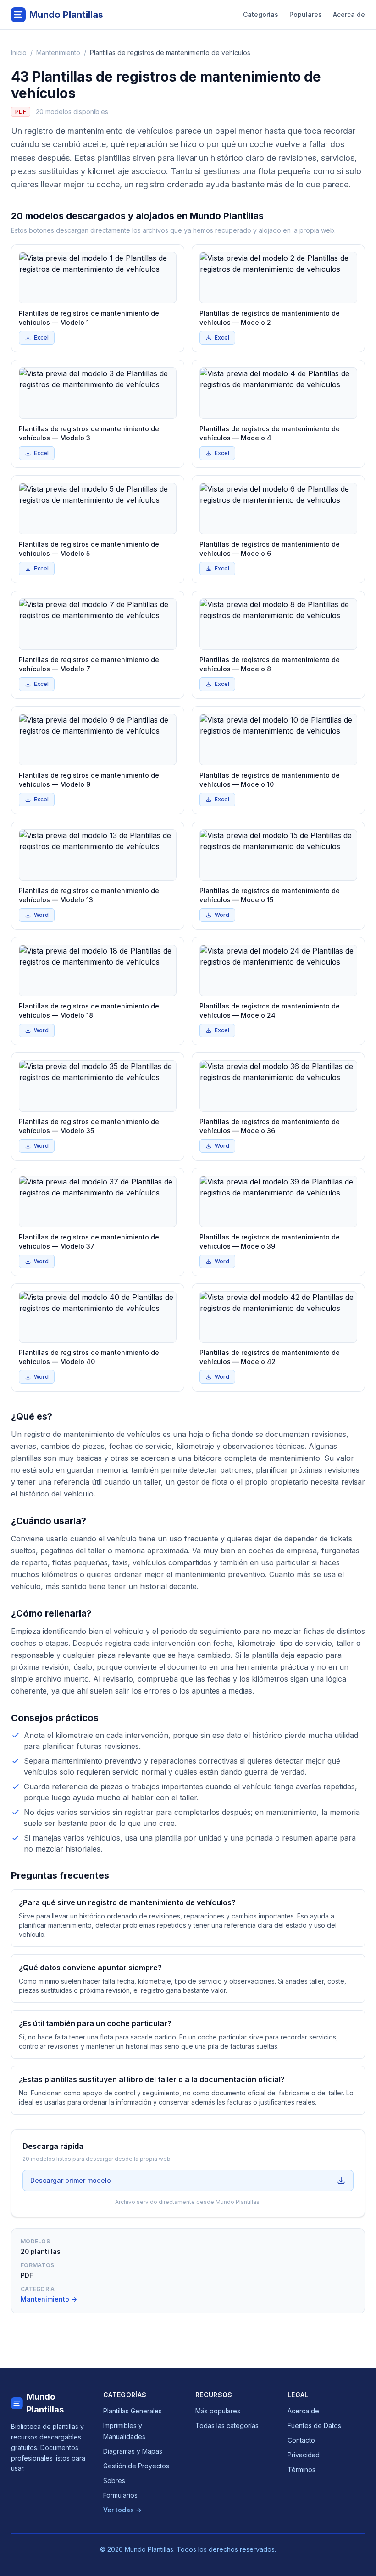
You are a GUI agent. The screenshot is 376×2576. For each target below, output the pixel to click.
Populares (306, 14)
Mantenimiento (58, 52)
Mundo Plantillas (45, 2403)
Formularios (120, 2495)
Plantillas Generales (133, 2411)
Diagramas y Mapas (133, 2451)
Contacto (301, 2440)
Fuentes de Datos (314, 2425)
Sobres (114, 2480)
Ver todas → (122, 2510)
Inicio (19, 52)
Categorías (261, 14)
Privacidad (304, 2455)
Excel (41, 337)
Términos (301, 2469)
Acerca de (349, 14)
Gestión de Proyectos (136, 2466)
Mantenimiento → (49, 2299)
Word (41, 915)
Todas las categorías (227, 2425)
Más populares (218, 2411)
